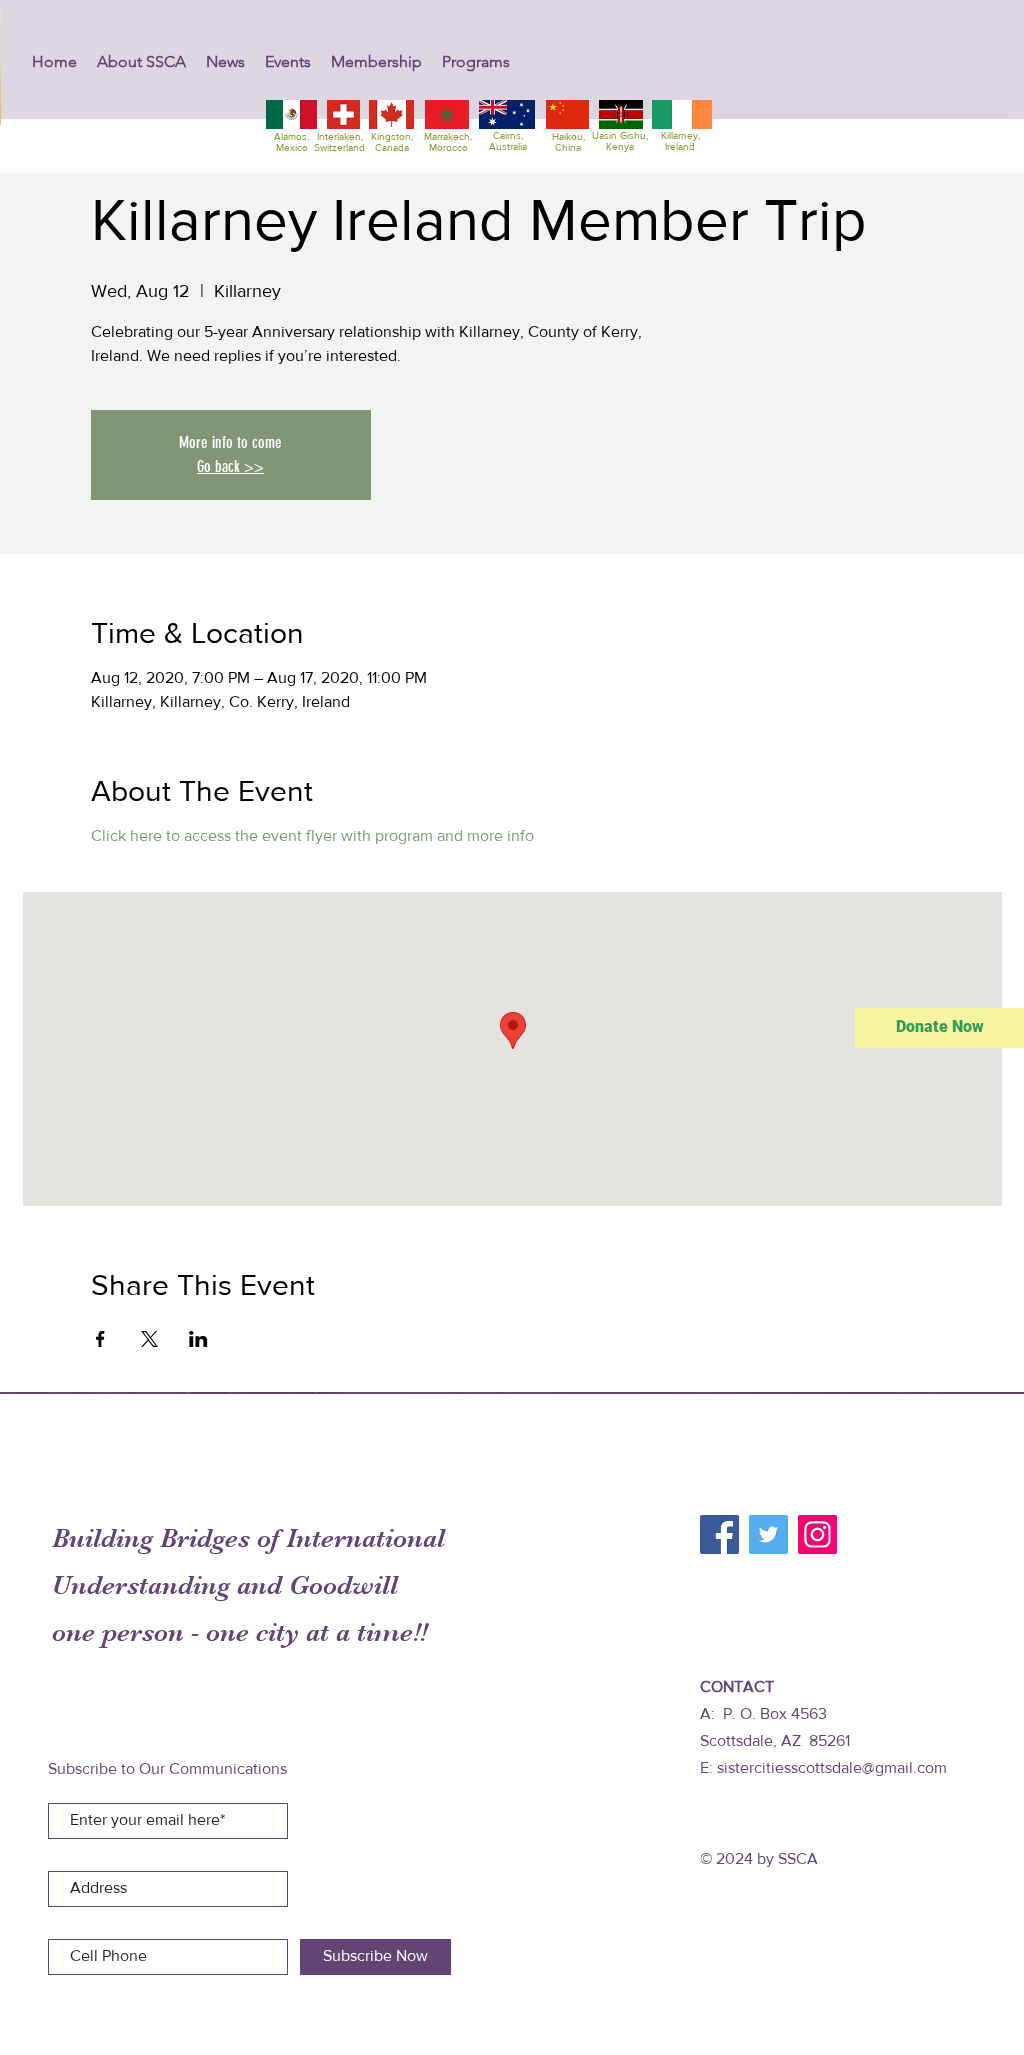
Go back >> (230, 466)
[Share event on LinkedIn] (198, 1339)
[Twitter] (768, 1534)
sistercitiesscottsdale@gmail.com (832, 1767)
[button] (141, 61)
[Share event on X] (149, 1339)
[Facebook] (719, 1534)
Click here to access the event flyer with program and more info (312, 835)
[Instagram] (817, 1534)
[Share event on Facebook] (100, 1339)
